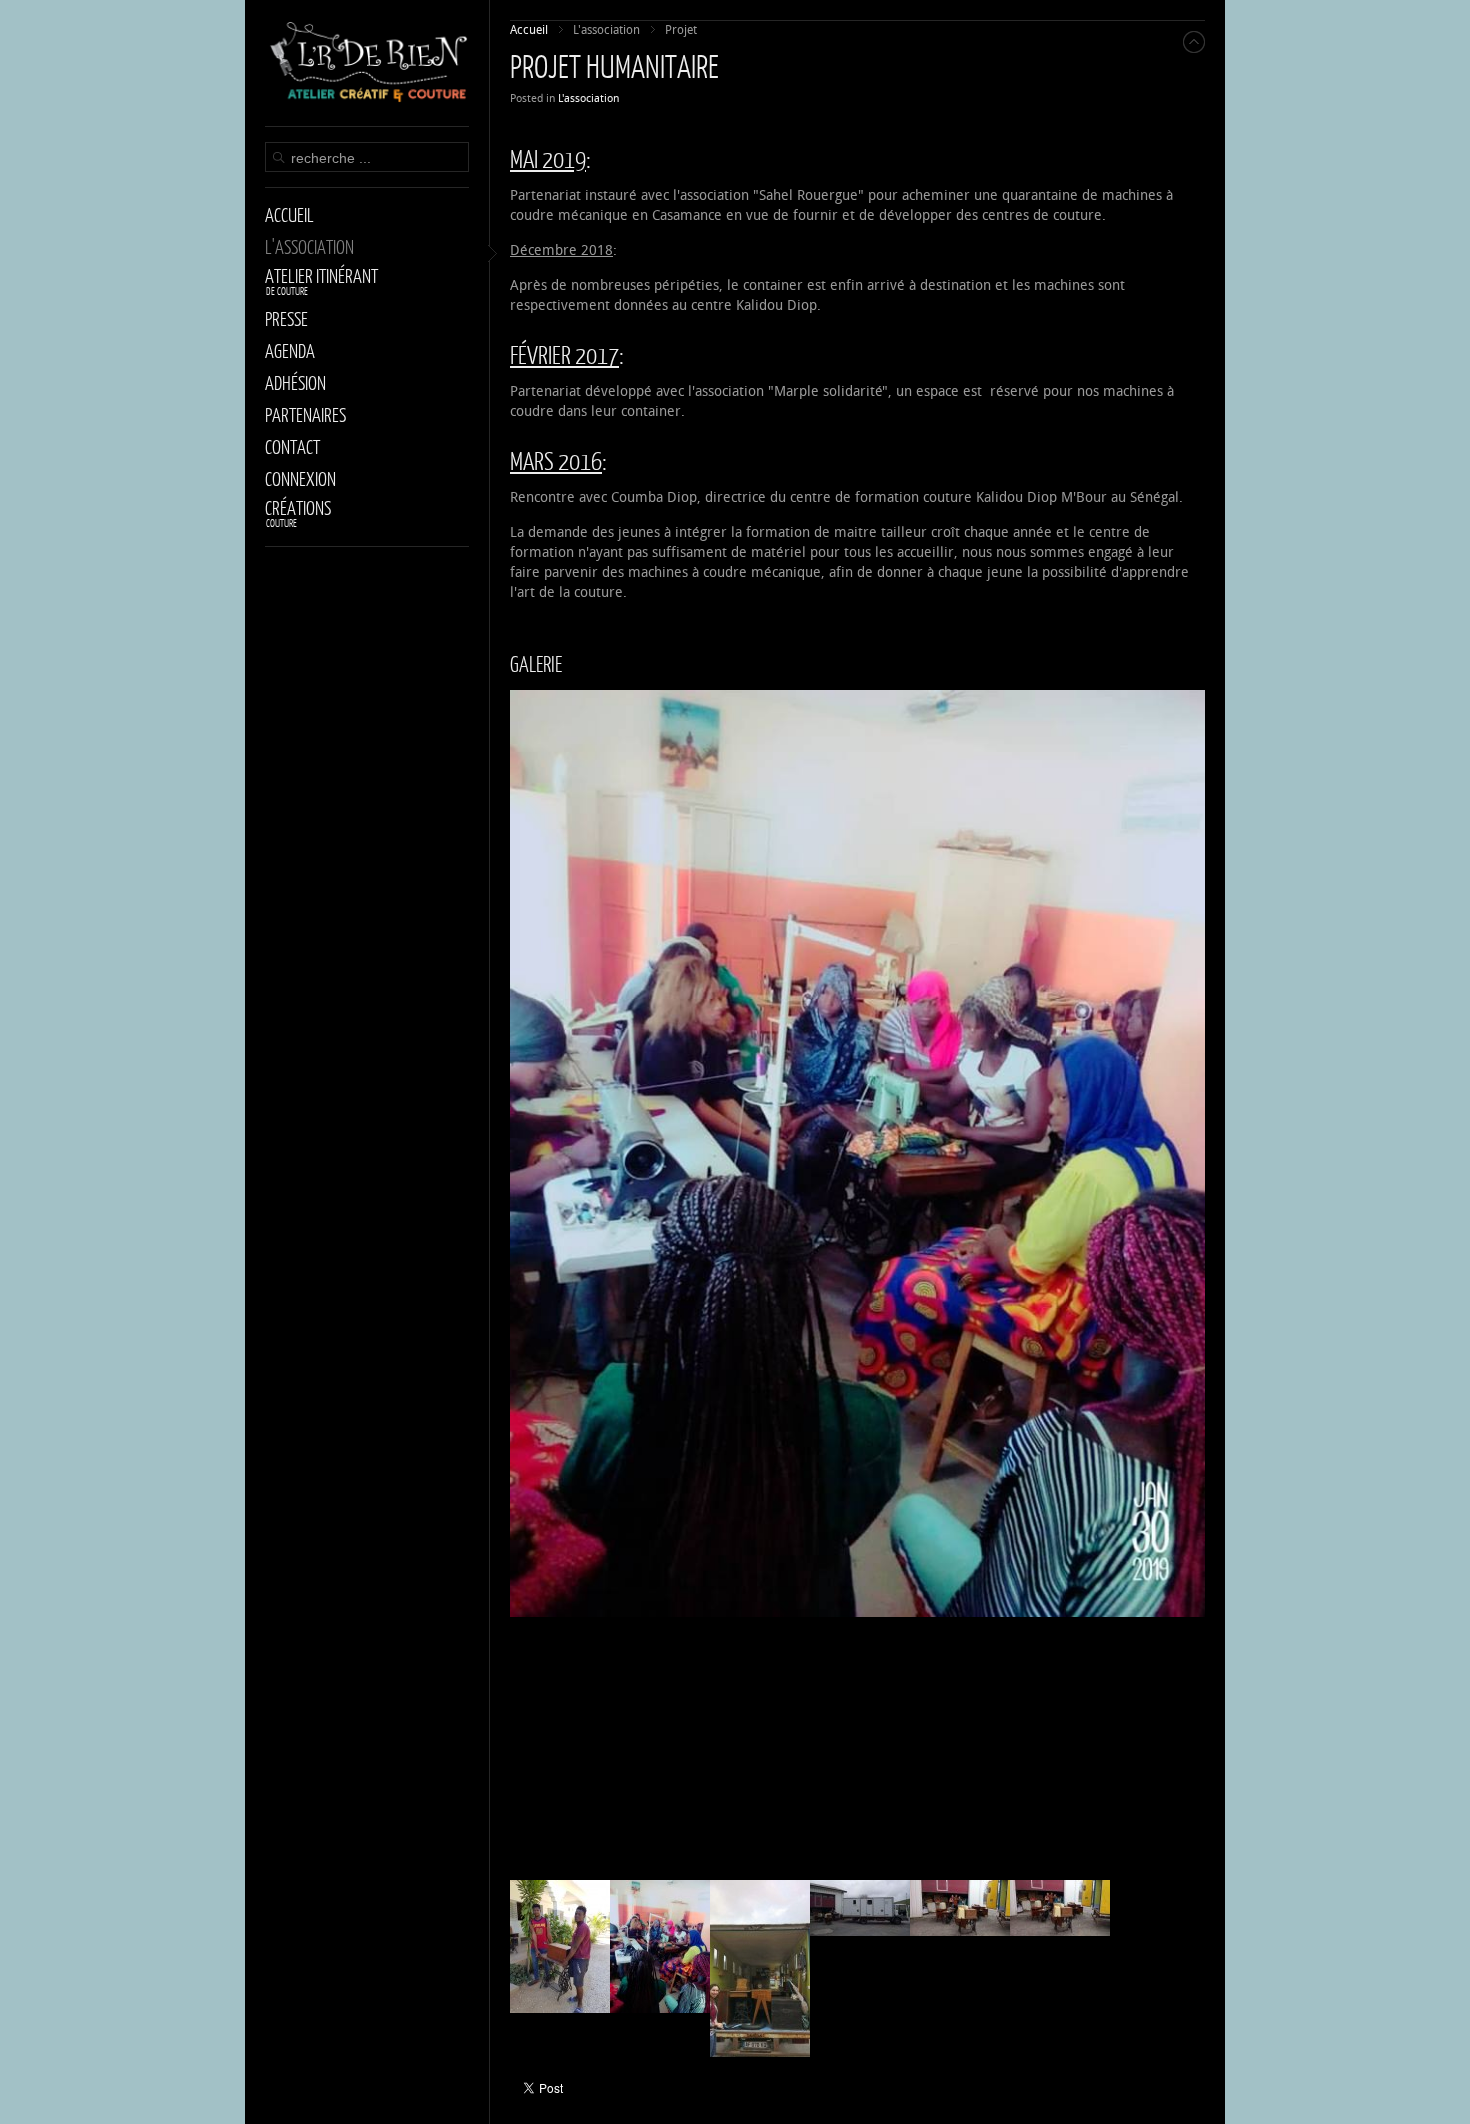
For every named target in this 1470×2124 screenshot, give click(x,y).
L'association (588, 98)
